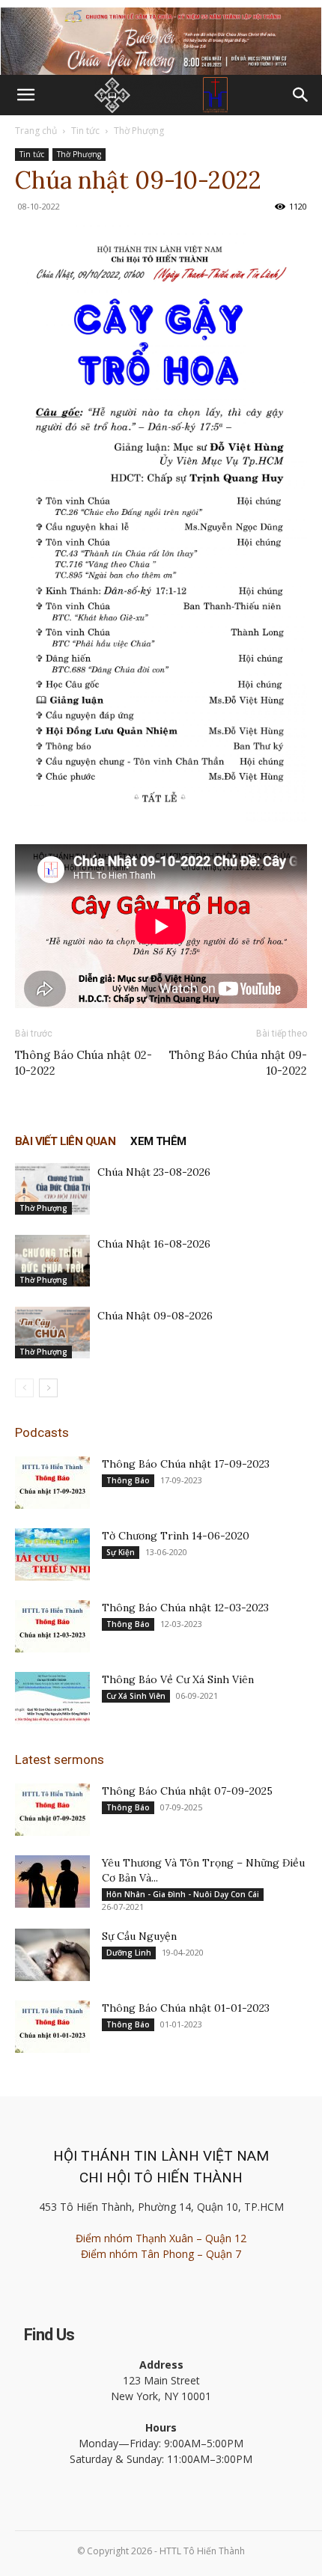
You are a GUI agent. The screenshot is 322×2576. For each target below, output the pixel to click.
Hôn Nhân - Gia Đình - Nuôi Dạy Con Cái (183, 1894)
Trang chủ (36, 131)
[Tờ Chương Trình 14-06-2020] (52, 1554)
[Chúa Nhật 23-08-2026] (52, 1189)
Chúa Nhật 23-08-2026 (154, 1172)
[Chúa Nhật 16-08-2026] (52, 1261)
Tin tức (85, 131)
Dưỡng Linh (129, 1953)
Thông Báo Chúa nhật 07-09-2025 (187, 1791)
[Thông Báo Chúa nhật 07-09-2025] (52, 1810)
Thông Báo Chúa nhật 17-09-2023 (186, 1464)
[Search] (301, 95)
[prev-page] (24, 1388)
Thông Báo (128, 1480)
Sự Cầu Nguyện (139, 1936)
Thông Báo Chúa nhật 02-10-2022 (83, 1063)
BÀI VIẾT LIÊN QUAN (65, 1141)
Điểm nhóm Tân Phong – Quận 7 (161, 2254)
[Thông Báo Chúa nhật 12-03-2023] (52, 1626)
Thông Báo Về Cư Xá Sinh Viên (178, 1679)
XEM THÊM (158, 1141)
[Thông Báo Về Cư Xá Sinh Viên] (52, 1698)
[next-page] (48, 1388)
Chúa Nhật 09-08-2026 (155, 1316)
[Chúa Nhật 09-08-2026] (52, 1333)
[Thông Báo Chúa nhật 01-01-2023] (52, 2027)
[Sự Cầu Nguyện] (52, 1955)
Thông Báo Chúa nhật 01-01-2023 (186, 2008)
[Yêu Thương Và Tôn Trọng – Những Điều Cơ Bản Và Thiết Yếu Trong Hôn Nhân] (52, 1881)
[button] (25, 95)
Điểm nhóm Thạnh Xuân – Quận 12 (161, 2238)
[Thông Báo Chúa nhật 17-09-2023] (52, 1483)
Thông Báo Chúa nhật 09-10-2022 (238, 1063)
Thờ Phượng (139, 131)
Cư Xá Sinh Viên (136, 1696)
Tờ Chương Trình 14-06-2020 (176, 1536)
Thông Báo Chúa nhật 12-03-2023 (185, 1608)
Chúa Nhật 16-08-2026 (154, 1244)
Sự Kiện (121, 1552)
